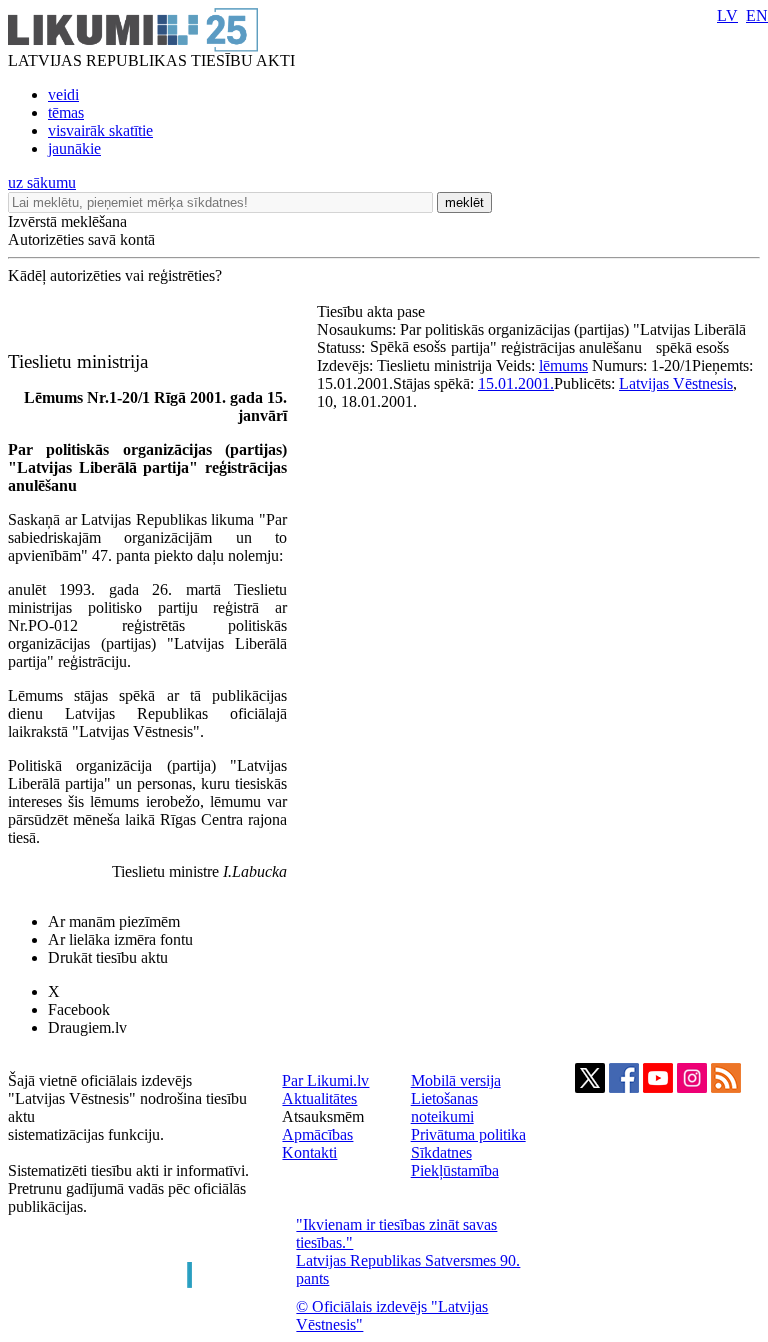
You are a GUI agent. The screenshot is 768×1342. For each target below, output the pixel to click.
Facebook (79, 1009)
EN (757, 15)
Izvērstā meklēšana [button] (67, 221)
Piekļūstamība (455, 1170)
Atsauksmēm (323, 1116)
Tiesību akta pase (373, 311)
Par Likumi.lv (325, 1080)
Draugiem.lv (87, 1027)
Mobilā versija (456, 1080)
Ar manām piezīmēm (114, 921)
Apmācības (317, 1134)
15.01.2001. (516, 383)
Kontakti (309, 1152)
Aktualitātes (319, 1098)
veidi (63, 94)
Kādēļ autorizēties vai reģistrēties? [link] (115, 275)
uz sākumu (42, 182)
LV (727, 15)
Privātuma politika (468, 1134)
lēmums (563, 365)
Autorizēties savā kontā (81, 239)
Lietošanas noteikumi (444, 1107)
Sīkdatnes (441, 1152)
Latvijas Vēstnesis (676, 383)
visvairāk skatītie (100, 130)
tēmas (66, 112)
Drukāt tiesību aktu (108, 957)
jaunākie (74, 148)
